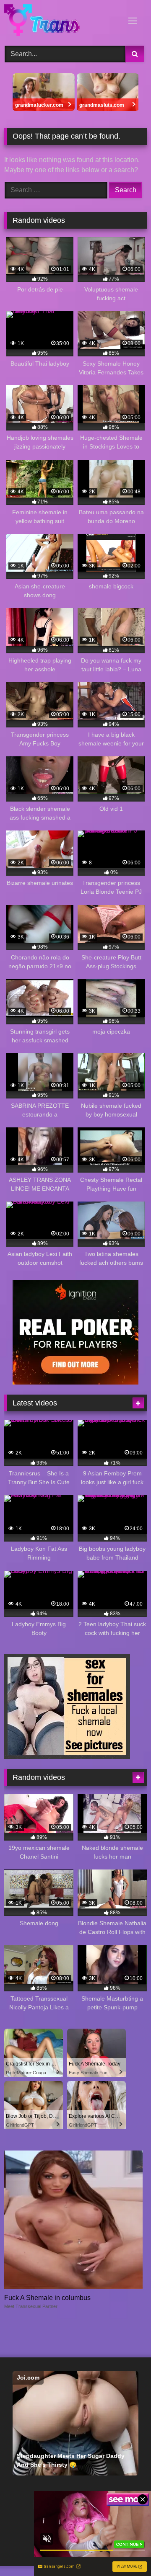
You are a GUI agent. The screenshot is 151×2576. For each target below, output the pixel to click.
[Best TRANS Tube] (62, 22)
